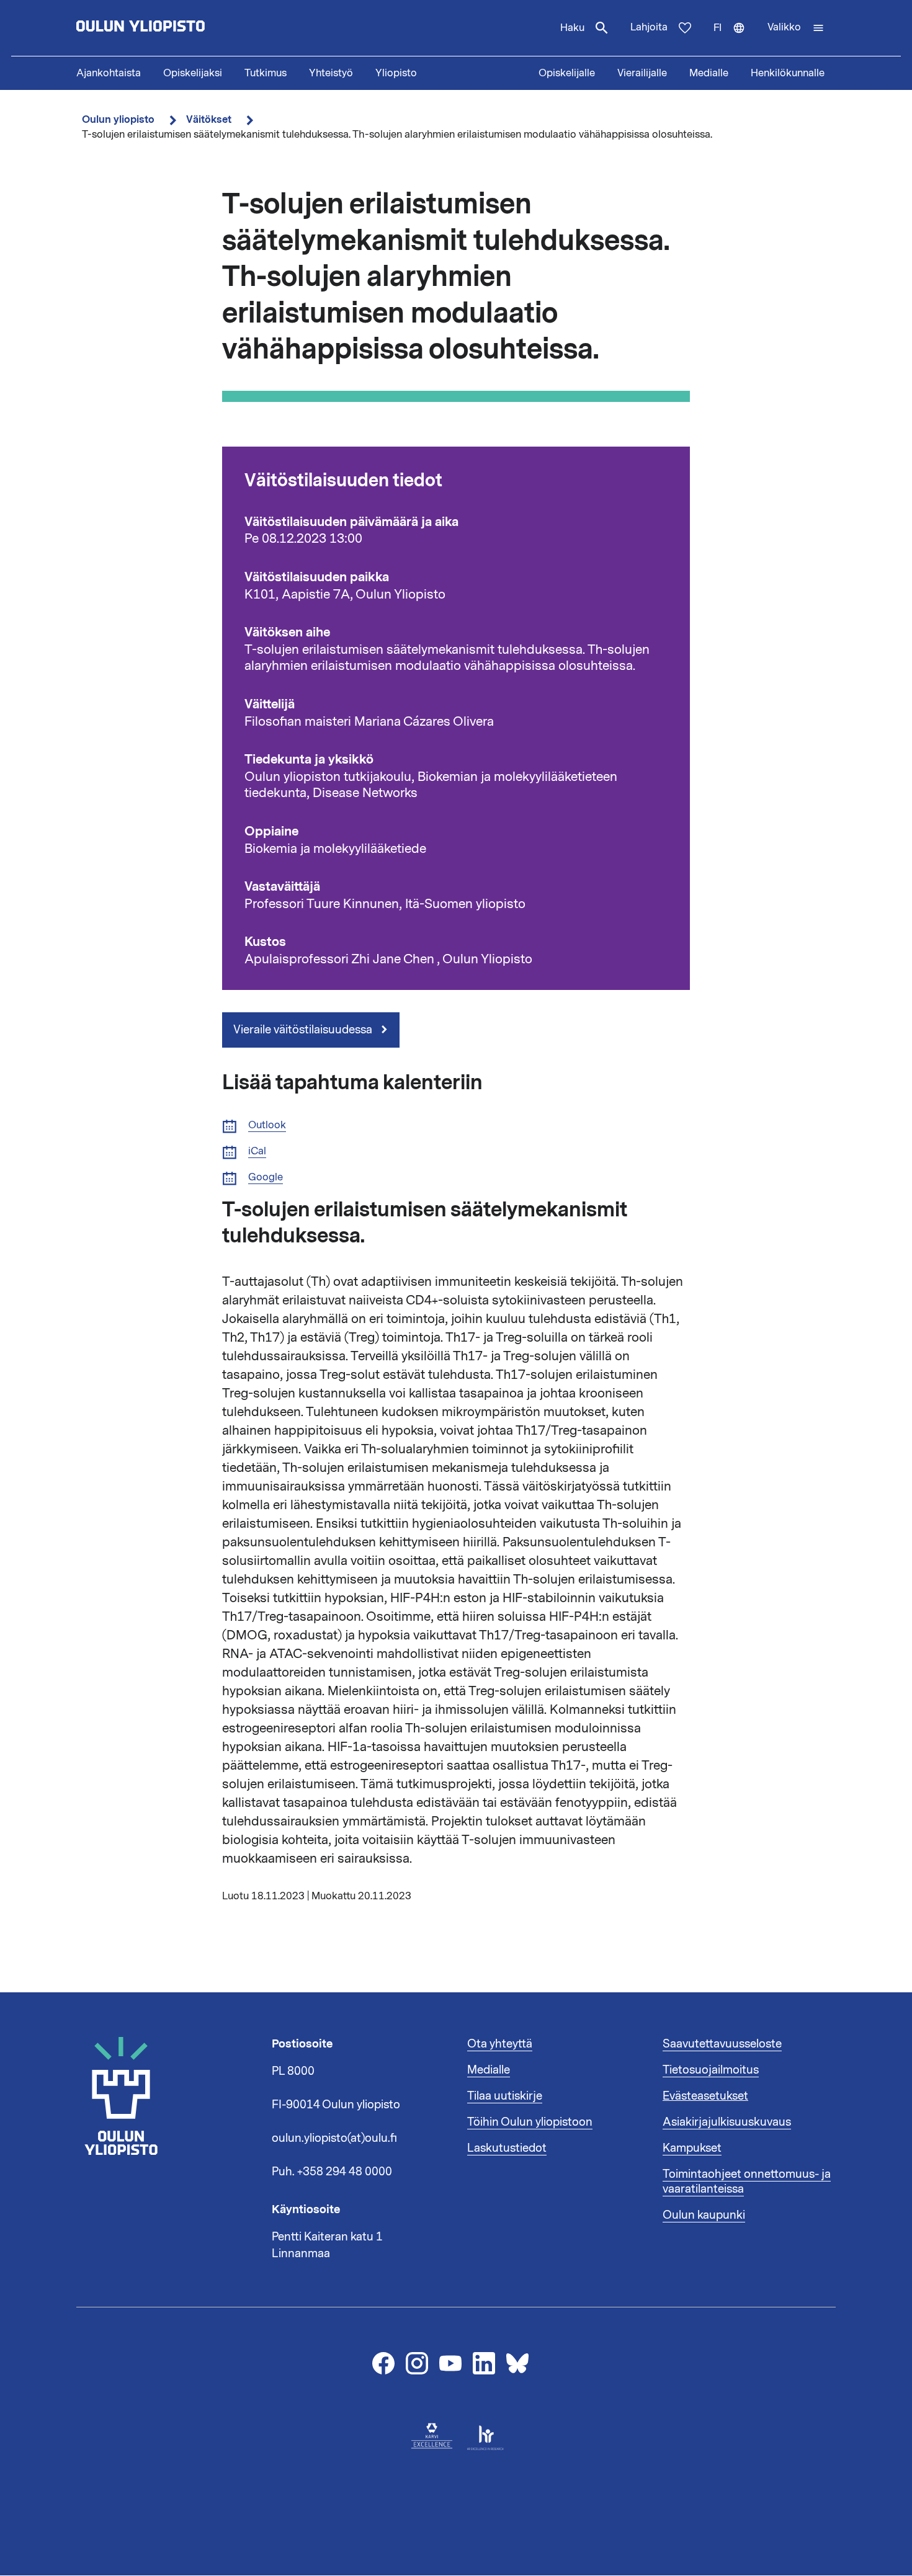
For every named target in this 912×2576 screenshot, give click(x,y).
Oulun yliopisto (118, 119)
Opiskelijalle (567, 73)
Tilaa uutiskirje (505, 2096)
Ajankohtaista (109, 73)
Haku (572, 28)
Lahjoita (649, 27)
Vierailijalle (642, 73)
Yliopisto (396, 73)
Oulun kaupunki (704, 2215)
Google (266, 1178)
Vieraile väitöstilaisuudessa (304, 1030)
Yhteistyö (331, 73)
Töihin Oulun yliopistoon (530, 2122)
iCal (257, 1152)
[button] (796, 28)
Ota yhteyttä (500, 2044)
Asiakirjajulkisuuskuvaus (727, 2122)
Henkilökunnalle (788, 73)
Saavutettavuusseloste (722, 2044)
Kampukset (692, 2148)
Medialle (709, 73)
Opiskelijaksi (193, 73)
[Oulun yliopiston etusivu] (181, 28)
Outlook (267, 1125)
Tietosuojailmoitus (711, 2070)
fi (735, 38)
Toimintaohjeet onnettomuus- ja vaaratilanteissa (747, 2182)
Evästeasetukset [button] (705, 2096)
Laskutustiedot (507, 2148)
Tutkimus (266, 73)
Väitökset (209, 119)
